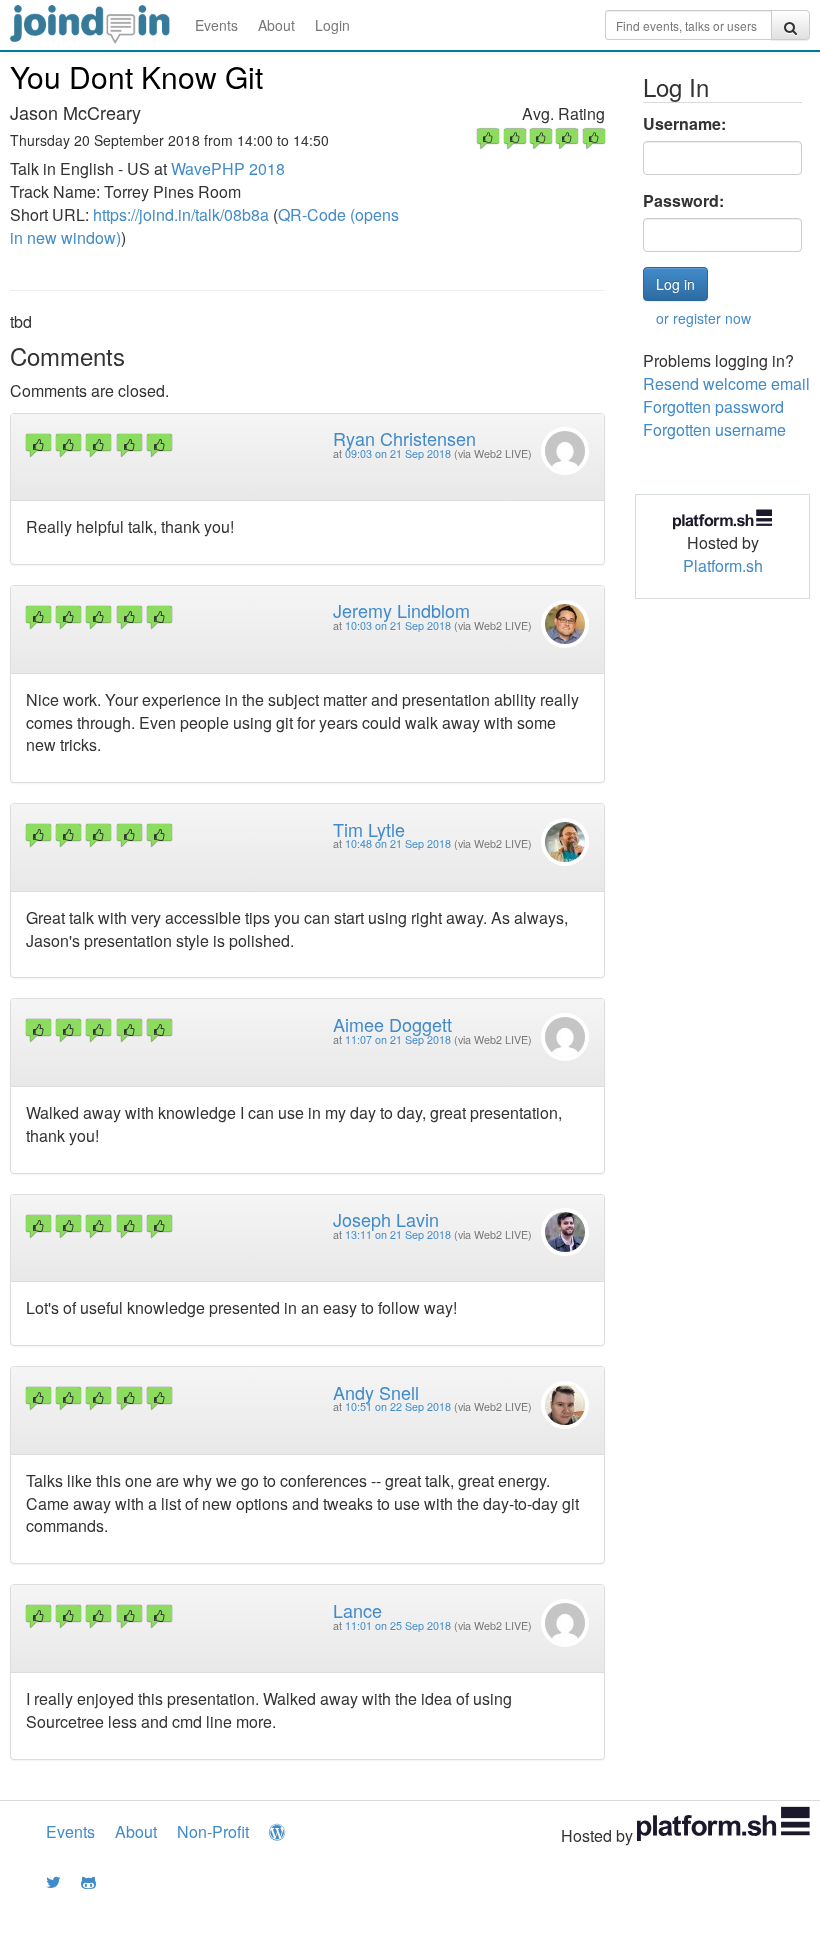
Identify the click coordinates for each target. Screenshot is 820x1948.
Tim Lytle (369, 829)
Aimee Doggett (392, 1024)
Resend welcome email (726, 383)
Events (216, 25)
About (276, 25)
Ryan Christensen (404, 438)
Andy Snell (376, 1392)
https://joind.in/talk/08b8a (181, 214)
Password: (683, 201)
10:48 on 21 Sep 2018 (398, 843)
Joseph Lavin (386, 1219)
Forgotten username (714, 429)
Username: (684, 124)
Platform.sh (723, 565)
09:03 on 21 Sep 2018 (398, 453)
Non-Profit (213, 1831)
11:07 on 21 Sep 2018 (398, 1039)
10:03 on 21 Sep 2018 (398, 625)
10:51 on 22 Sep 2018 (398, 1406)
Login (332, 25)
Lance (357, 1610)
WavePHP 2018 (228, 168)
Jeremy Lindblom (401, 610)
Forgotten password (713, 406)
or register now (703, 318)
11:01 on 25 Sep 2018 (398, 1625)
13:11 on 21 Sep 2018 (398, 1234)
